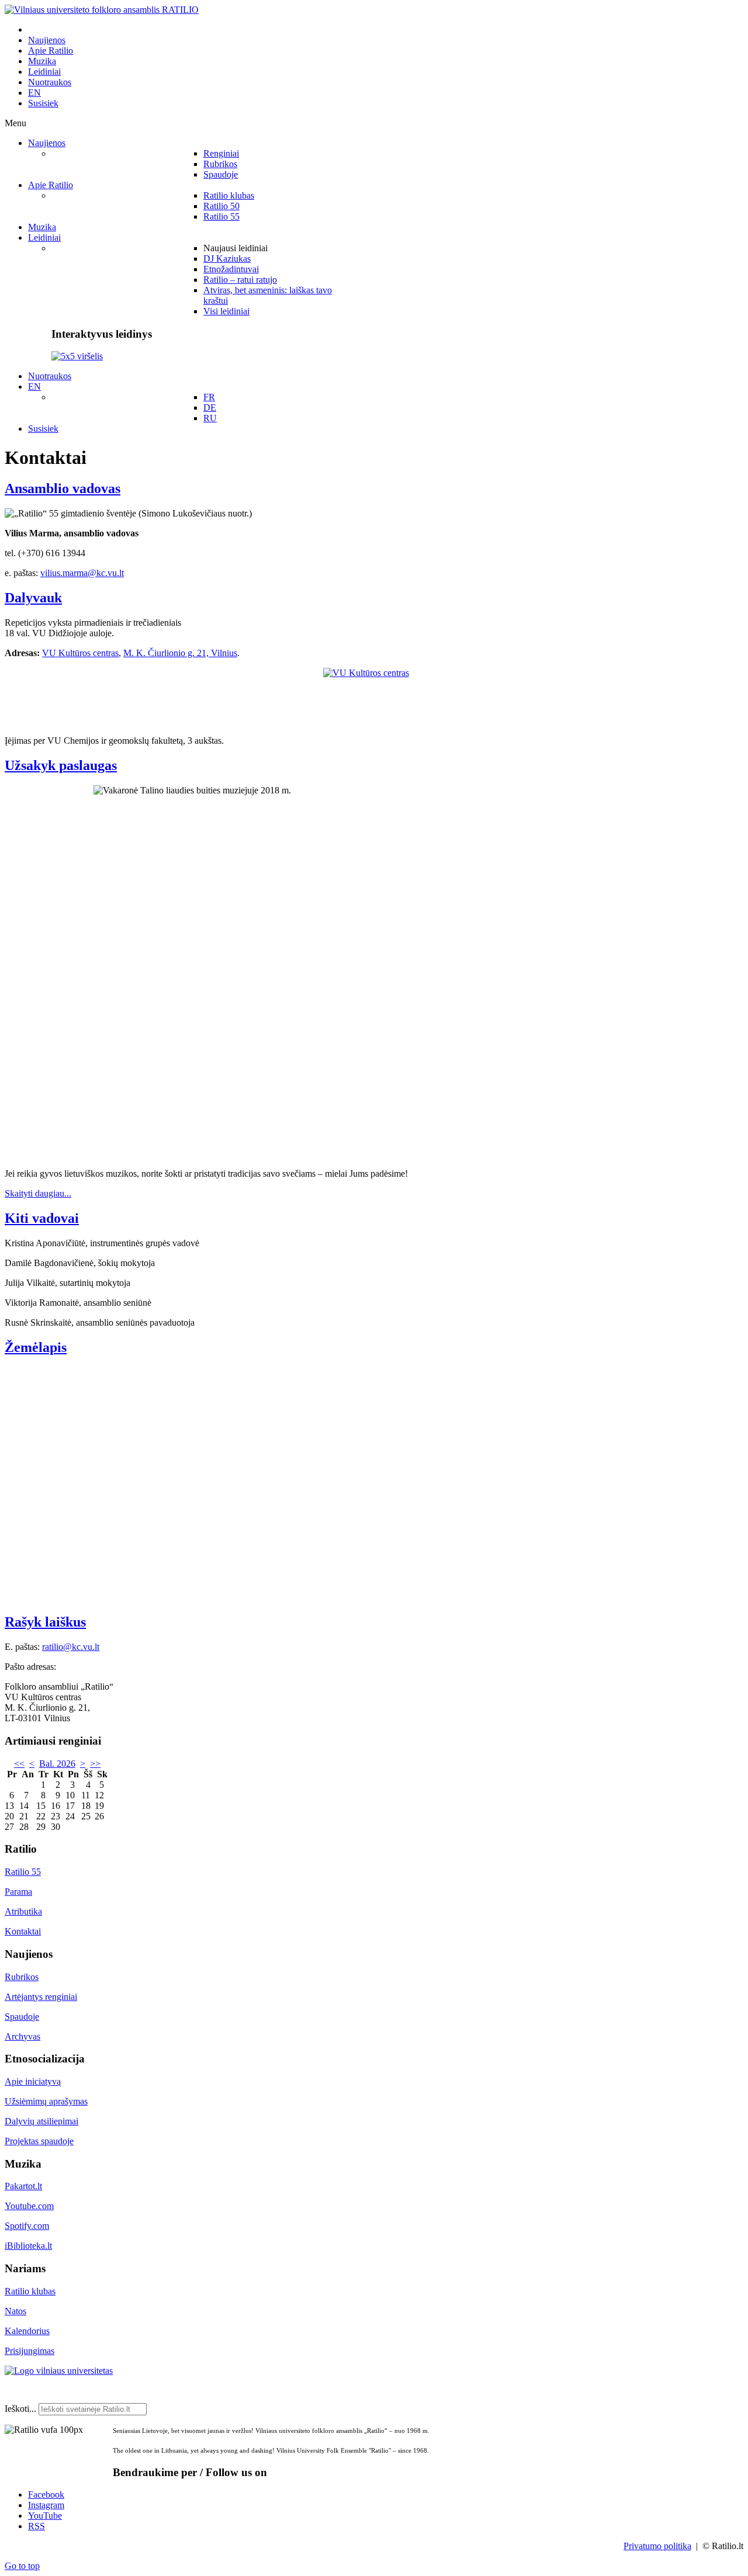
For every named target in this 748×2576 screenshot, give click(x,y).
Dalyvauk (33, 598)
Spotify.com (27, 2226)
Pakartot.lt (23, 2186)
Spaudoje (22, 2017)
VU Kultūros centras (80, 653)
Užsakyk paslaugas (61, 765)
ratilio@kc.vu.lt (71, 1647)
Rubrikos (22, 1977)
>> (95, 1764)
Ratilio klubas (30, 2291)
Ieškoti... (20, 2409)
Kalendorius (27, 2331)
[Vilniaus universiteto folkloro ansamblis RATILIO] (102, 10)
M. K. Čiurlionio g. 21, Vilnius (180, 653)
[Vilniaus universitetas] (59, 2371)
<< (19, 1764)
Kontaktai (23, 1931)
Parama (18, 1892)
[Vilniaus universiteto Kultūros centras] (374, 697)
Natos (15, 2311)
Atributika (23, 1911)
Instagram (46, 2505)
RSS (37, 2526)
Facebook (46, 2494)
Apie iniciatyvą (33, 2081)
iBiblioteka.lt (28, 2246)
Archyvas (22, 2036)
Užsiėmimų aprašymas (46, 2101)
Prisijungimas (30, 2351)
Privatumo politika (657, 2546)
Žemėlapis (36, 1347)
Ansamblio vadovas (63, 488)
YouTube (45, 2516)
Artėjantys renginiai (41, 1997)
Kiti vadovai (42, 1218)
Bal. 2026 (57, 1764)
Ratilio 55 (23, 1872)
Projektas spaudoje (39, 2141)
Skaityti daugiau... (38, 1193)
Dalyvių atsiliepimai (41, 2121)
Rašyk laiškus (45, 1622)
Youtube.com (29, 2206)
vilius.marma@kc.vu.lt (82, 573)
